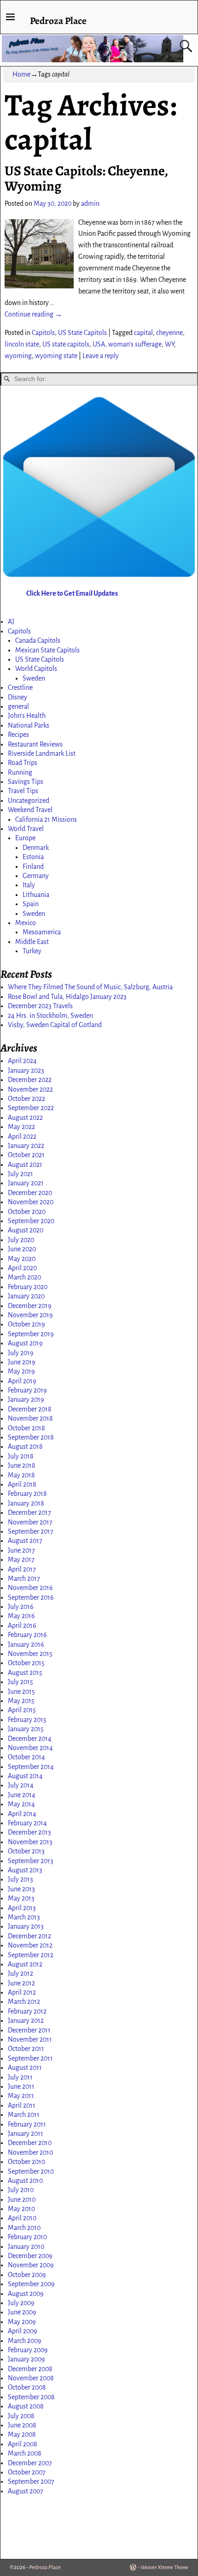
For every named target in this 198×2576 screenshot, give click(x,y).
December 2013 (29, 1832)
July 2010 (21, 2190)
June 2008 (22, 2425)
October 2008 (27, 2387)
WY (169, 344)
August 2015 (25, 1673)
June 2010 (22, 2199)
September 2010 (31, 2171)
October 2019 (26, 1324)
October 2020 (27, 1212)
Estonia (33, 857)
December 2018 (30, 1409)
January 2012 (26, 2020)
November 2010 (30, 2152)
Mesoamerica (42, 932)
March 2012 (24, 2002)
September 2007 (31, 2481)
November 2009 (31, 2265)
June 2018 (22, 1465)
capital (143, 333)
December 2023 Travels (40, 1006)
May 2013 (21, 1898)
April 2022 (22, 1136)
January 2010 (26, 2247)
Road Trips (23, 763)
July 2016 (21, 1607)
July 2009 (21, 2303)
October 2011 (26, 2049)
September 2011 (30, 2058)
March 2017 (24, 1578)
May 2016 (21, 1616)
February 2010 (27, 2237)
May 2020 (22, 1259)
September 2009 (31, 2284)
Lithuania (36, 895)
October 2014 (26, 1757)
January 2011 (26, 2134)
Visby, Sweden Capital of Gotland (55, 1025)
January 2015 (26, 1729)
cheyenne (169, 333)
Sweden (34, 678)
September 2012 (31, 1955)
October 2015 (26, 1663)
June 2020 (22, 1249)
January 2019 (26, 1399)
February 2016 (27, 1635)
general (18, 706)
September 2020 (31, 1221)
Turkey (32, 951)
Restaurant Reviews (35, 744)
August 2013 (25, 1870)
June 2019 (22, 1362)
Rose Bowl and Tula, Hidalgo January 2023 (67, 997)
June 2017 (21, 1550)
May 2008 (22, 2434)
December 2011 (29, 2030)
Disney (17, 697)
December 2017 (29, 1512)
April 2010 (22, 2218)
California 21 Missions (46, 819)
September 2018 (31, 1437)
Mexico (26, 923)
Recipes (18, 735)
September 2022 (31, 1108)
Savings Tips (26, 782)
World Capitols (36, 669)
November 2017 (30, 1522)
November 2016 (30, 1588)
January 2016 (26, 1644)
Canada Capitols (38, 640)
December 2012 (29, 1936)
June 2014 (22, 1795)
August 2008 (26, 2406)
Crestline (20, 687)
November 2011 (30, 2039)
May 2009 (22, 2322)
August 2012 (25, 1964)
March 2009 (25, 2341)
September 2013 (31, 1861)
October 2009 (27, 2275)
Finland (33, 867)
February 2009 (28, 2350)
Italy (29, 885)
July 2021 (20, 1174)
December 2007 (30, 2463)
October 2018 (26, 1428)
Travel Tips (23, 791)
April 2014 (22, 1814)
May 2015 (21, 1701)
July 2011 (20, 2077)
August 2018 (25, 1446)
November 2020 (31, 1202)
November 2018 (30, 1418)
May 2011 (21, 2096)
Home (21, 74)
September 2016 (31, 1597)
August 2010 (25, 2181)
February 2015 (27, 1720)
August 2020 (26, 1230)
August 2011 (25, 2068)
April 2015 (22, 1710)
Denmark (36, 848)
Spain (31, 904)
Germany (36, 876)
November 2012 (30, 1945)
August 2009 (26, 2294)
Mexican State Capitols (47, 650)
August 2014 (25, 1776)
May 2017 (21, 1560)
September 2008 (31, 2397)
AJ (11, 622)
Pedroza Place (58, 21)
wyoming (18, 356)
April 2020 (22, 1268)
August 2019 (25, 1343)
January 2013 (26, 1926)
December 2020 (30, 1193)
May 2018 (21, 1475)
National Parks (29, 725)
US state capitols (66, 344)
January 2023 (26, 1070)
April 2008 (23, 2444)
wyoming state (56, 356)
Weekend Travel (30, 810)
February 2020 (28, 1287)
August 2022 (25, 1118)
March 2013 (24, 1917)
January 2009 (26, 2359)
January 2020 (26, 1296)
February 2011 (27, 2124)
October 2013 (26, 1851)
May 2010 (21, 2209)
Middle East (32, 942)
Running (20, 772)
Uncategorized (29, 801)
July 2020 (21, 1240)
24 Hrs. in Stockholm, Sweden (50, 1016)
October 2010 (26, 2162)
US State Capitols (82, 333)
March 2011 (24, 2115)
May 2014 (21, 1804)
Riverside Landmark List (42, 753)
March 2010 (24, 2228)
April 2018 (22, 1484)
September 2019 (31, 1334)
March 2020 (24, 1277)
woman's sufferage (135, 344)
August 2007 (26, 2491)
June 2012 (21, 1983)
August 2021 (25, 1165)
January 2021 (26, 1183)
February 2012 (27, 2011)
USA (99, 344)
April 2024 (22, 1061)
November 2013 (30, 1842)
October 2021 (26, 1155)
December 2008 (30, 2369)
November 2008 (31, 2378)
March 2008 (25, 2453)
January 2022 (26, 1146)
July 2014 (21, 1785)
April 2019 (22, 1381)
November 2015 (30, 1654)
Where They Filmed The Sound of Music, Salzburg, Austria (90, 987)
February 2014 (27, 1823)
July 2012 (20, 1973)
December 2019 (30, 1306)
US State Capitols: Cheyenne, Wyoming (86, 178)
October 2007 (27, 2472)
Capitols (43, 333)
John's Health (27, 716)
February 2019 (27, 1390)
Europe (25, 838)
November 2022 (30, 1089)
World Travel (26, 829)
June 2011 (21, 2086)
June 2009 (22, 2312)
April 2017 (22, 1569)
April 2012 (22, 1992)
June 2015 (21, 1691)
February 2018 (27, 1494)
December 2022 (30, 1080)
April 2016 (22, 1626)
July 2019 (21, 1353)
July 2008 (21, 2416)
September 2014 (31, 1767)
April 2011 (22, 2105)
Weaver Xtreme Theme (164, 2567)
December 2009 (30, 2256)
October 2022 (26, 1099)
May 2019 (21, 1371)
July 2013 (20, 1879)
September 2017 (31, 1531)
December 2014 (30, 1739)
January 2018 (26, 1503)
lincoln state (22, 344)
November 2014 (30, 1748)
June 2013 (21, 1889)
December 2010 (30, 2143)
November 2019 (30, 1315)
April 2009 (23, 2331)
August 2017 (25, 1541)
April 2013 (22, 1908)
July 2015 (20, 1682)
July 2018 (21, 1456)
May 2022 (21, 1127)
